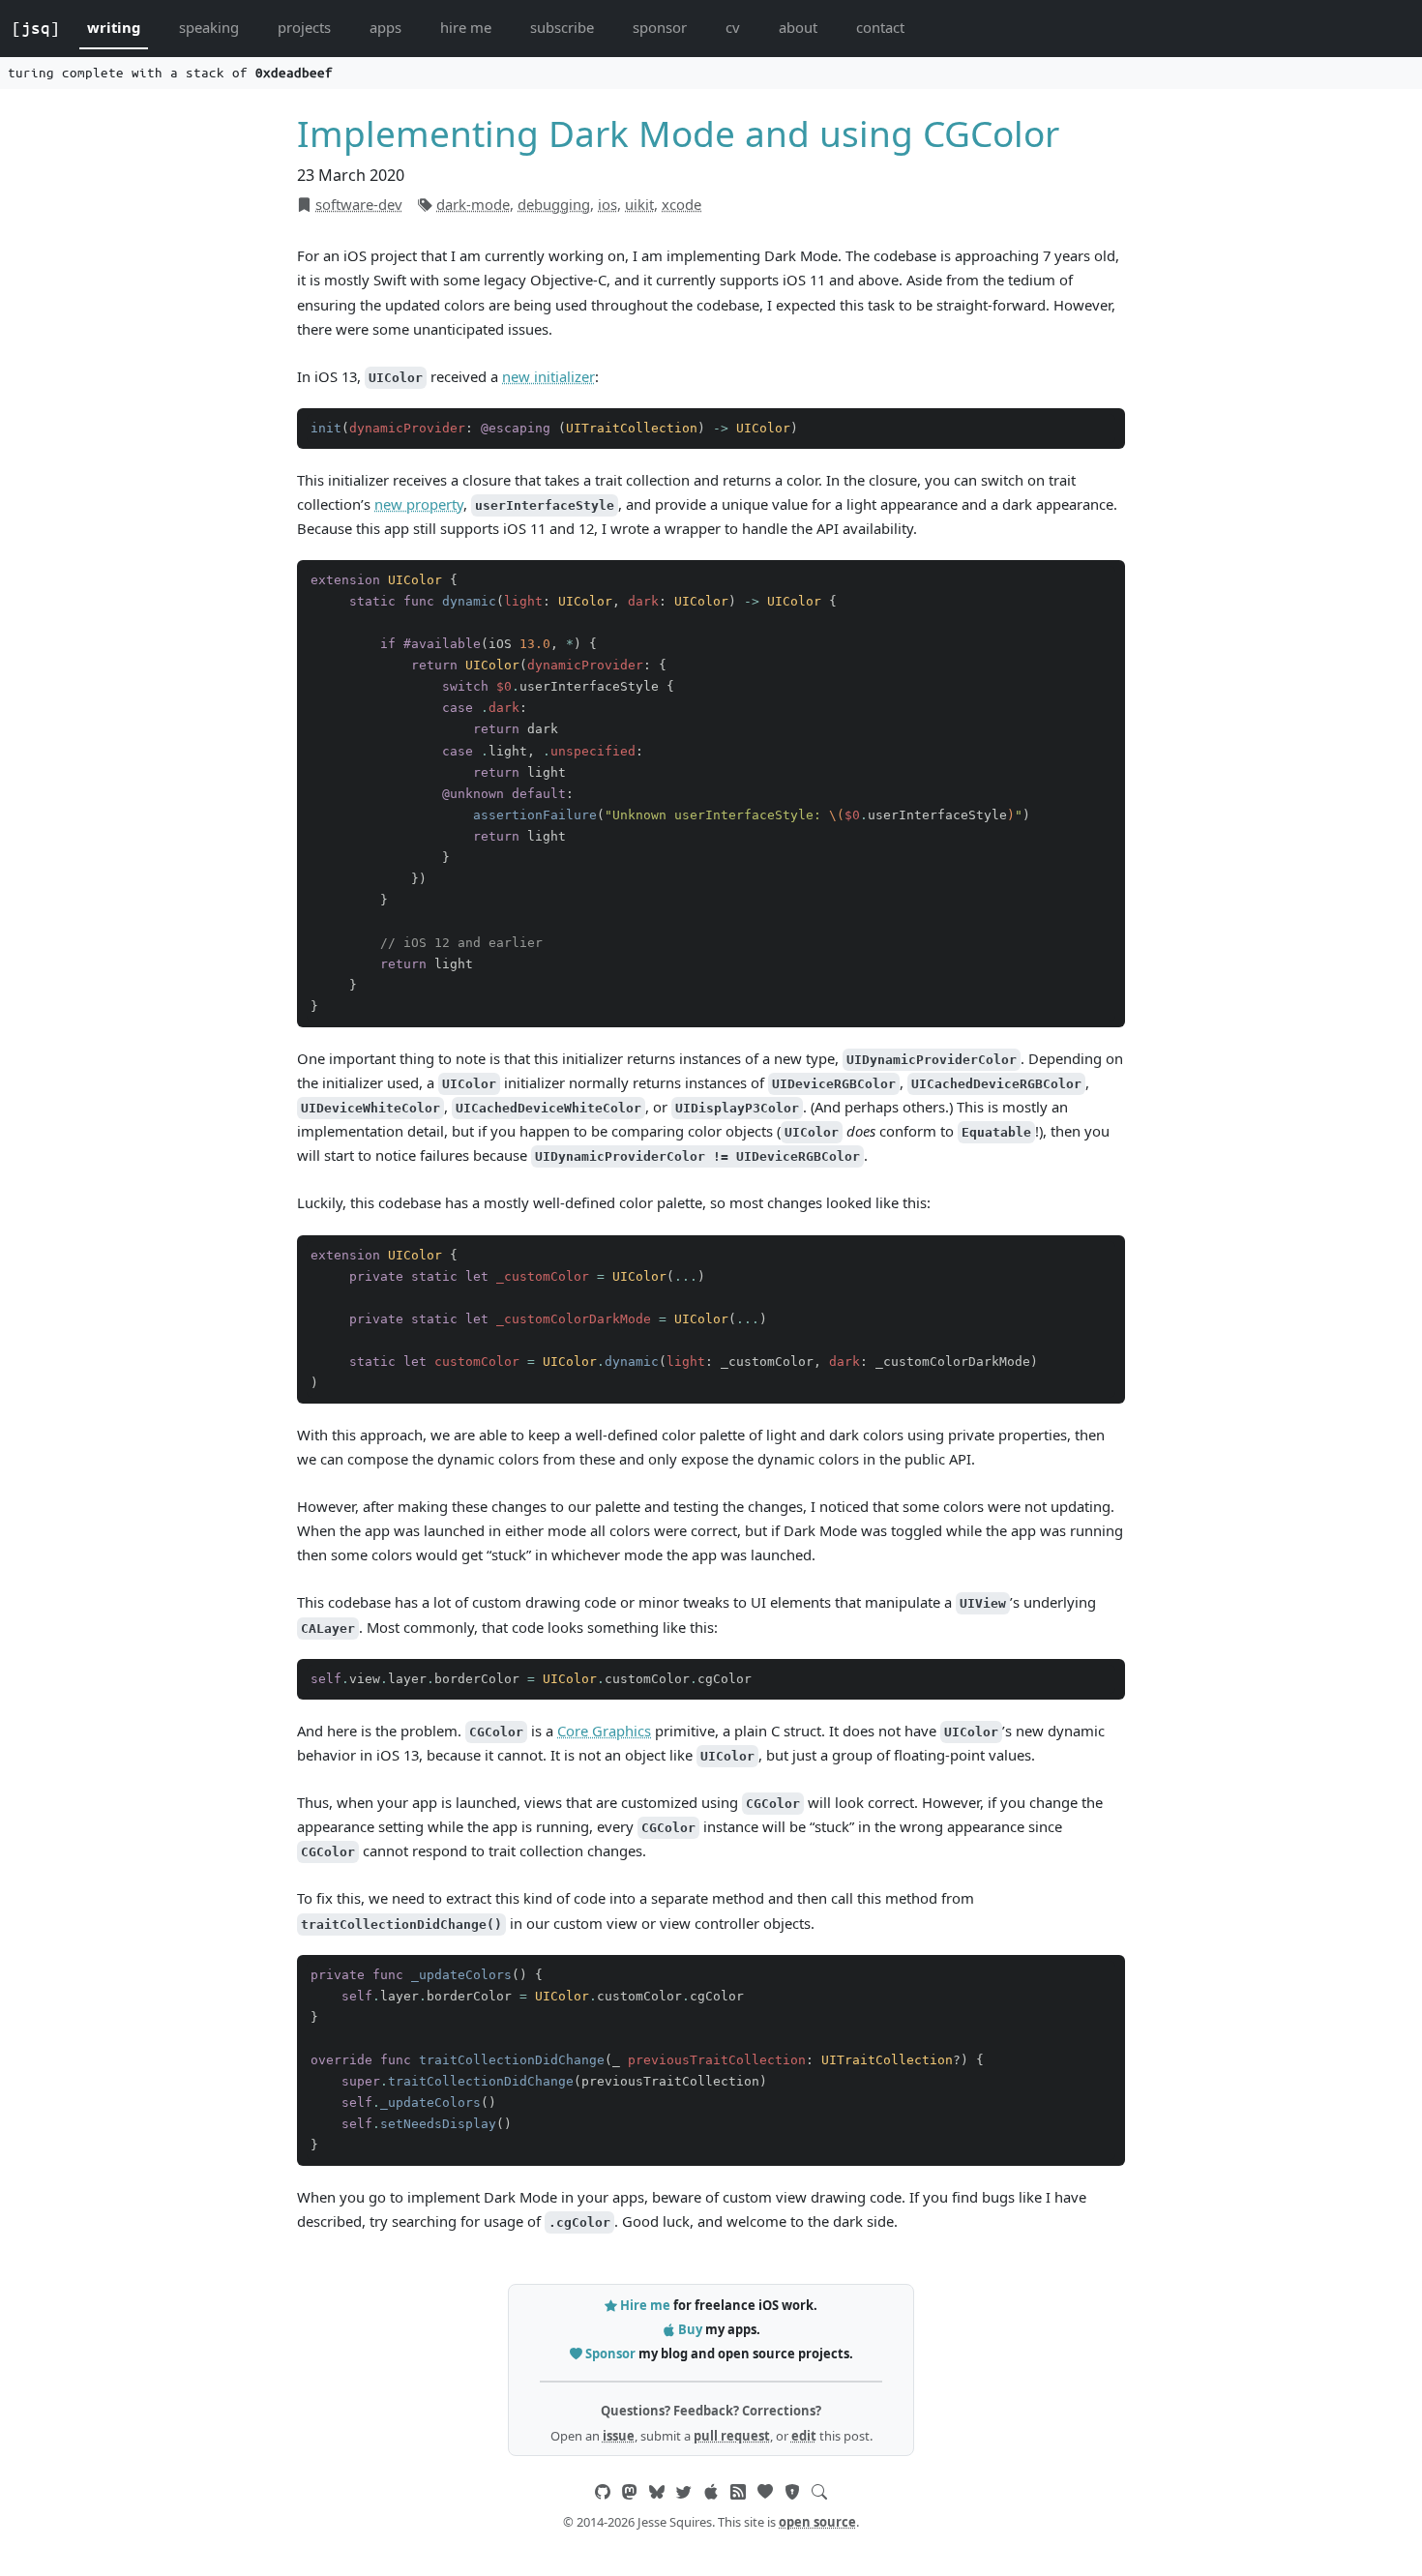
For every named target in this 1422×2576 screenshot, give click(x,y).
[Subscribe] (738, 2492)
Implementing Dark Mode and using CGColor (678, 133)
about (798, 27)
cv (733, 27)
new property (419, 504)
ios (607, 204)
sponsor (660, 27)
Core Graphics (604, 1731)
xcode (681, 204)
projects (304, 27)
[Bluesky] (657, 2492)
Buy (690, 2329)
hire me (466, 27)
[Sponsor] (765, 2492)
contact (880, 27)
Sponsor (610, 2354)
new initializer (548, 376)
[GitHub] (603, 2492)
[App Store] (711, 2492)
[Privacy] (792, 2492)
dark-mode (473, 204)
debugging (554, 204)
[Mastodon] (630, 2492)
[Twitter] (684, 2492)
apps (385, 27)
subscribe (562, 27)
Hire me (645, 2305)
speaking (209, 27)
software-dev (359, 204)
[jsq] (36, 28)
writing (114, 27)
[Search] (819, 2492)
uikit (639, 204)
